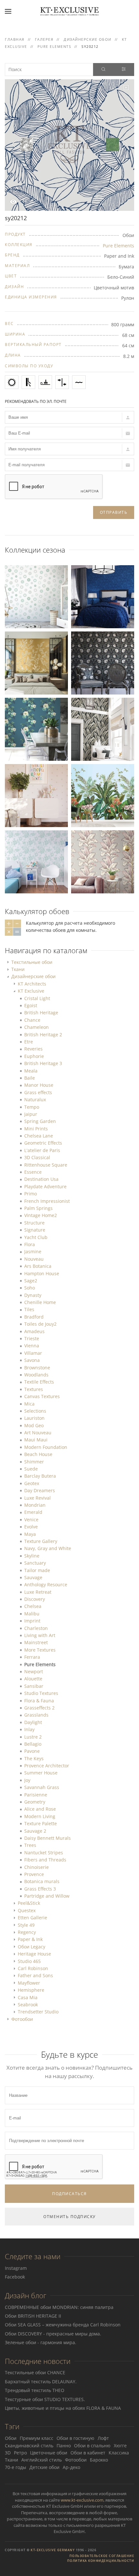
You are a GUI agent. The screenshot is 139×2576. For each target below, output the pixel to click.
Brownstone (37, 1368)
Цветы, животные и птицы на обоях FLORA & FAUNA (63, 2408)
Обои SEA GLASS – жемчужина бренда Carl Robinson (63, 2325)
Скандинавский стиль (29, 2446)
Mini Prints (36, 1129)
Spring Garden (40, 1121)
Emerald (33, 1512)
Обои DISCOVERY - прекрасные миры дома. (53, 2334)
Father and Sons (35, 1975)
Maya (30, 1534)
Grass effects (38, 1092)
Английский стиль (42, 2460)
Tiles (29, 1309)
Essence (33, 1172)
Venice (31, 1520)
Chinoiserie (37, 1867)
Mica (29, 1404)
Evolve (31, 1527)
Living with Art (40, 1635)
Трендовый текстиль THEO (35, 2390)
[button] (8, 11)
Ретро (20, 2453)
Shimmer (34, 1462)
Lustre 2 (33, 1737)
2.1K (23, 201)
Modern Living (40, 1816)
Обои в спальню (92, 2446)
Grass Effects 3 (40, 1889)
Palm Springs (38, 1208)
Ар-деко (71, 2467)
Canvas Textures (42, 1396)
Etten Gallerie (32, 1918)
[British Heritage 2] (103, 662)
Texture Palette (41, 1823)
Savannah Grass (42, 1787)
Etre (29, 1042)
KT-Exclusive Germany (53, 2550)
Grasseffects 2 (39, 1708)
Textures (34, 1389)
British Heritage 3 (43, 1063)
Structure (34, 1223)
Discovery (35, 1599)
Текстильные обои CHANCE (35, 2372)
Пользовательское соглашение (102, 2556)
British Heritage (41, 1013)
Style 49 (26, 1925)
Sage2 (31, 1281)
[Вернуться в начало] (69, 11)
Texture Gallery (41, 1541)
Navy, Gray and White (48, 1548)
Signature (35, 1230)
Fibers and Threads (45, 1860)
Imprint (32, 1621)
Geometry (35, 1802)
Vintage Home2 (41, 1215)
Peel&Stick (29, 1903)
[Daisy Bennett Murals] (36, 662)
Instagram (16, 2268)
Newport (34, 1671)
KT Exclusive (31, 991)
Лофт (103, 2438)
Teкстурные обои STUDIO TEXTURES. (45, 2399)
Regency (27, 1932)
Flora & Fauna (39, 1701)
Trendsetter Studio (38, 2012)
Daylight (33, 1722)
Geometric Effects (43, 1143)
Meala (31, 1071)
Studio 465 (29, 1961)
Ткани (18, 969)
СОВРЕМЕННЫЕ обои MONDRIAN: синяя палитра (59, 2307)
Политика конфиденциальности (101, 2561)
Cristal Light (37, 998)
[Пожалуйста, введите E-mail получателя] (69, 465)
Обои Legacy (32, 1947)
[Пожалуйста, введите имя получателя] (69, 449)
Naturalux (35, 1099)
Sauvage (33, 1577)
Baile (30, 1078)
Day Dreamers (40, 1490)
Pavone (32, 1751)
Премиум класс (37, 2438)
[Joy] (36, 596)
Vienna (32, 1346)
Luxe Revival (37, 1498)
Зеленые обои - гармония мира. (41, 2342)
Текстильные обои (32, 962)
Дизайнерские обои (33, 976)
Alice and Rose (40, 1809)
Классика (119, 2453)
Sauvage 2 (35, 1831)
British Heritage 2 (43, 1035)
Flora (30, 1244)
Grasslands (36, 1715)
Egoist (31, 1005)
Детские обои (44, 2467)
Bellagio (33, 1744)
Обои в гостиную (75, 2438)
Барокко (99, 2460)
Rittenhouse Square (46, 1165)
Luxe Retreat (38, 1592)
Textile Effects (39, 1382)
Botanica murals (42, 1881)
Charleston (36, 1628)
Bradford (34, 1317)
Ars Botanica (38, 1266)
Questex (27, 1910)
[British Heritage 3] (103, 596)
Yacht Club (36, 1237)
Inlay (29, 1729)
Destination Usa (41, 1179)
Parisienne (36, 1795)
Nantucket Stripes (44, 1853)
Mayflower (29, 1983)
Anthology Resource (46, 1584)
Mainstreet (36, 1642)
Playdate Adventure (45, 1186)
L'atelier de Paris (42, 1150)
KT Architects (32, 984)
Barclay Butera (40, 1476)
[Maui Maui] (36, 729)
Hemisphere (31, 1990)
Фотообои (22, 2019)
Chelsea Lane (39, 1136)
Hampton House (42, 1273)
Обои (11, 2438)
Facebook (15, 2277)
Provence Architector (47, 1766)
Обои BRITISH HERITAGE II (33, 2316)
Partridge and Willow (47, 1896)
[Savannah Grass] (103, 729)
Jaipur (31, 1114)
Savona (32, 1360)
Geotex (32, 1483)
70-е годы (16, 2467)
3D (8, 2453)
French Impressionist (47, 1201)
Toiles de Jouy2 (40, 1324)
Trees (30, 1845)
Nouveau (34, 1259)
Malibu (32, 1614)
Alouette (33, 1679)
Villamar (33, 1353)
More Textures (40, 1650)
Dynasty (33, 1295)
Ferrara (32, 1657)
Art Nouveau (38, 1433)
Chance (32, 1020)
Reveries (33, 1049)
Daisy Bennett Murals (48, 1838)
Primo (31, 1194)
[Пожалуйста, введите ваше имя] (69, 417)
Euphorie (34, 1056)
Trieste (32, 1338)
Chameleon (37, 1027)
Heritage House (34, 1954)
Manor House (39, 1085)
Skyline (32, 1556)
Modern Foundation (46, 1447)
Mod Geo (34, 1425)
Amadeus (34, 1331)
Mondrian (35, 1505)
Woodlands (36, 1375)
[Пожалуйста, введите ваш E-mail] (69, 433)
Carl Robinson (33, 1968)
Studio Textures (41, 1693)
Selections (35, 1411)
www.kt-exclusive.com (82, 2500)
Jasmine (33, 1251)
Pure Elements (118, 246)
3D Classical (37, 1157)
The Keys (34, 1758)
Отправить (114, 512)
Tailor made (37, 1570)
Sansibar (34, 1686)
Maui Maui (36, 1440)
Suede (31, 1469)
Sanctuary (35, 1563)
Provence (34, 1874)
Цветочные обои (49, 2453)
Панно (64, 2446)
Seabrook (28, 2005)
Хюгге (120, 2446)
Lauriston (34, 1418)
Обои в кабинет (88, 2453)
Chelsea (33, 1606)
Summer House (41, 1773)
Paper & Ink (30, 1939)
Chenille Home (40, 1302)
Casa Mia (28, 1997)
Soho (30, 1288)
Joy (27, 1780)
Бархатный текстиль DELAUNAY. (41, 2382)
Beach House (38, 1454)
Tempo (32, 1107)
